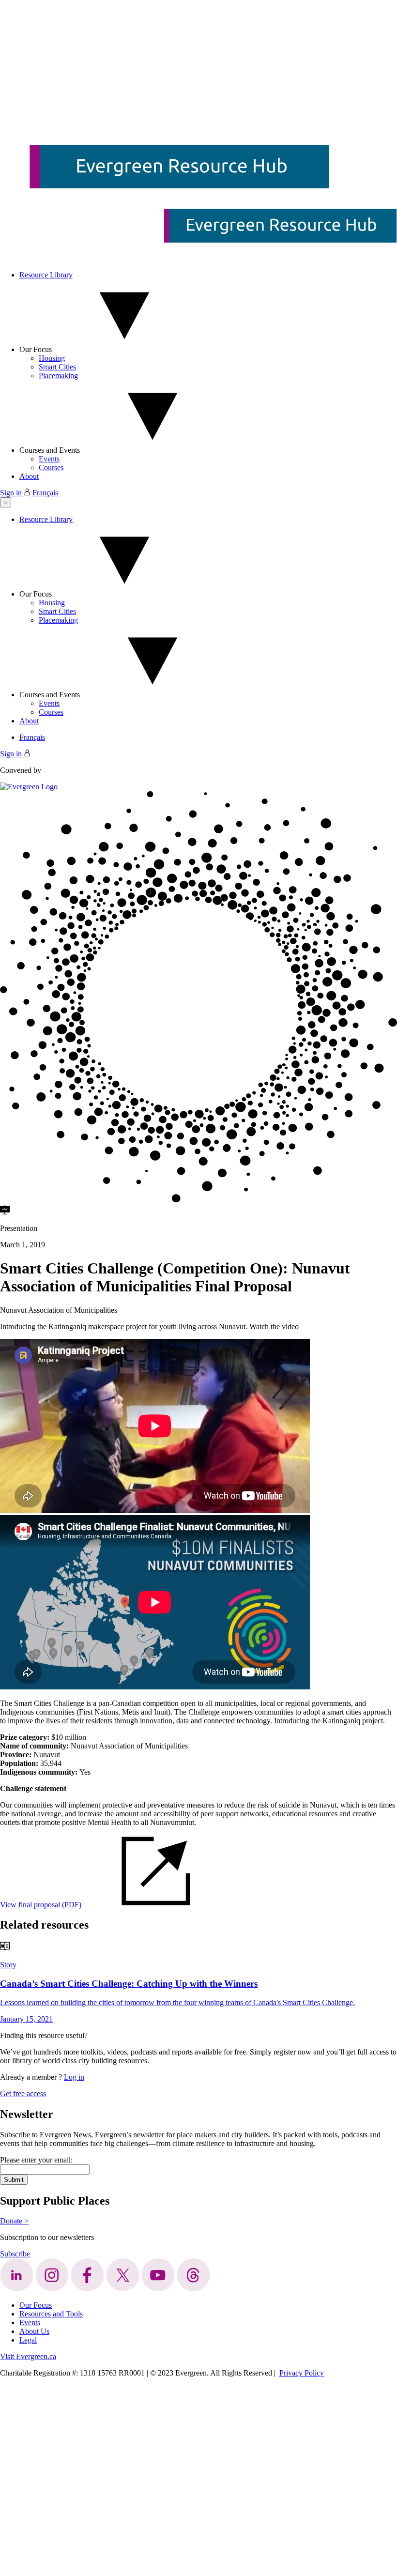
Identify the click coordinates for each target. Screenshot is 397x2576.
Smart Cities (57, 367)
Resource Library (46, 275)
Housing (52, 358)
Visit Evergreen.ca (28, 2356)
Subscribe (15, 2254)
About (29, 476)
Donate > (14, 2221)
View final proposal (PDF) (42, 1905)
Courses (51, 468)
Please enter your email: (36, 2160)
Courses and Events (50, 450)
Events (49, 459)
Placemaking (58, 376)
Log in (74, 2077)
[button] (6, 502)
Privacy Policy (302, 2373)
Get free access (23, 2093)
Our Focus (36, 349)
